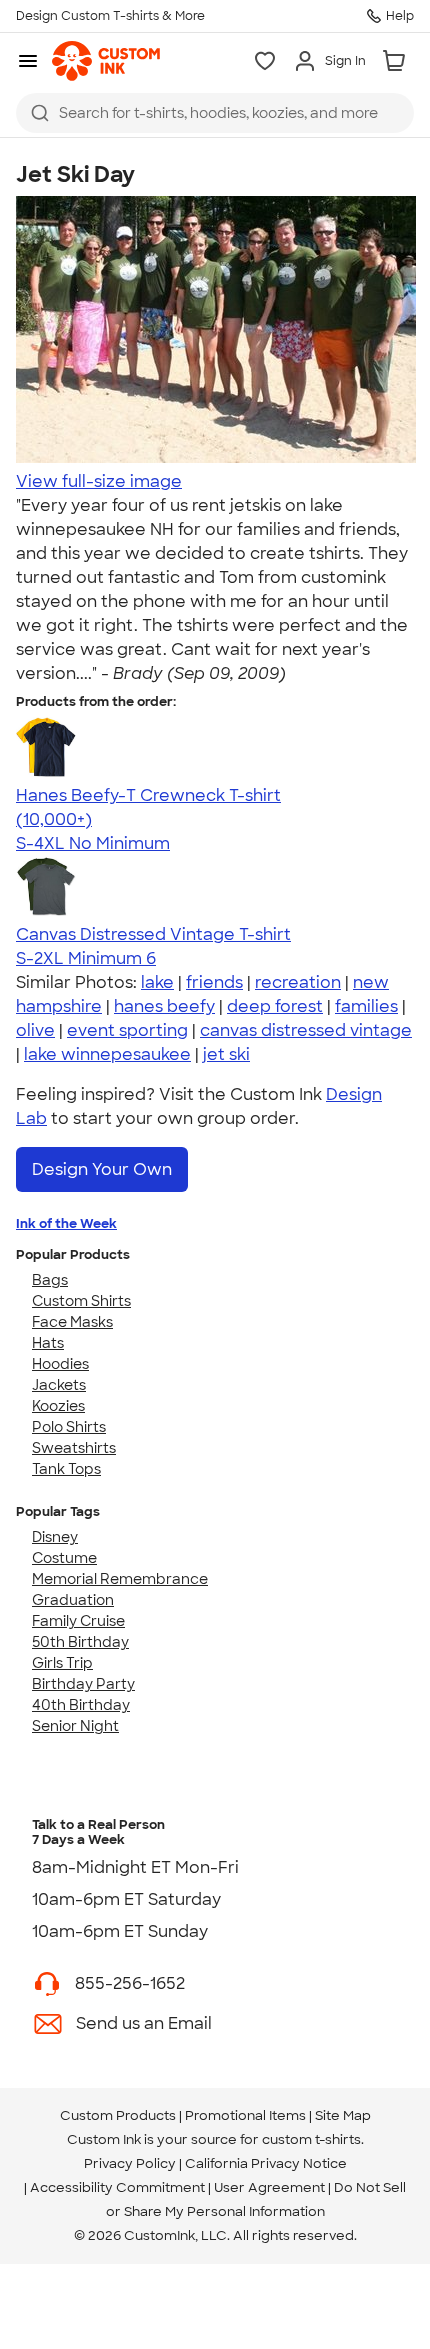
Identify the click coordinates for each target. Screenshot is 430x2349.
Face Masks (72, 1322)
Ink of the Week (66, 1223)
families (366, 1006)
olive (35, 1030)
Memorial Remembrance (120, 1579)
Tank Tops (66, 1469)
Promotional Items (245, 2115)
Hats (48, 1343)
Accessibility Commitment (117, 2187)
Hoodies (60, 1364)
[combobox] (215, 113)
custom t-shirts (311, 2139)
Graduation (73, 1600)
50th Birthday (80, 1642)
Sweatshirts (74, 1448)
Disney (55, 1537)
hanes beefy (164, 1006)
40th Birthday (81, 1705)
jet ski (226, 1054)
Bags (50, 1280)
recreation (298, 982)
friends (214, 982)
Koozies (58, 1406)
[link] (106, 61)
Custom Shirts (81, 1301)
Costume (64, 1558)
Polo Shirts (69, 1427)
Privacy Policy (130, 2163)
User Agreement (269, 2187)
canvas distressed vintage (306, 1030)
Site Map (343, 2115)
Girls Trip (62, 1663)
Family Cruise (78, 1621)
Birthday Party (83, 1684)
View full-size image (99, 481)
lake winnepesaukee (107, 1054)
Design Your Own (102, 1169)
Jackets (59, 1385)
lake (157, 982)
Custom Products (118, 2115)
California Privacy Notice (266, 2163)
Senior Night (75, 1726)
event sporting (127, 1030)
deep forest (275, 1006)
